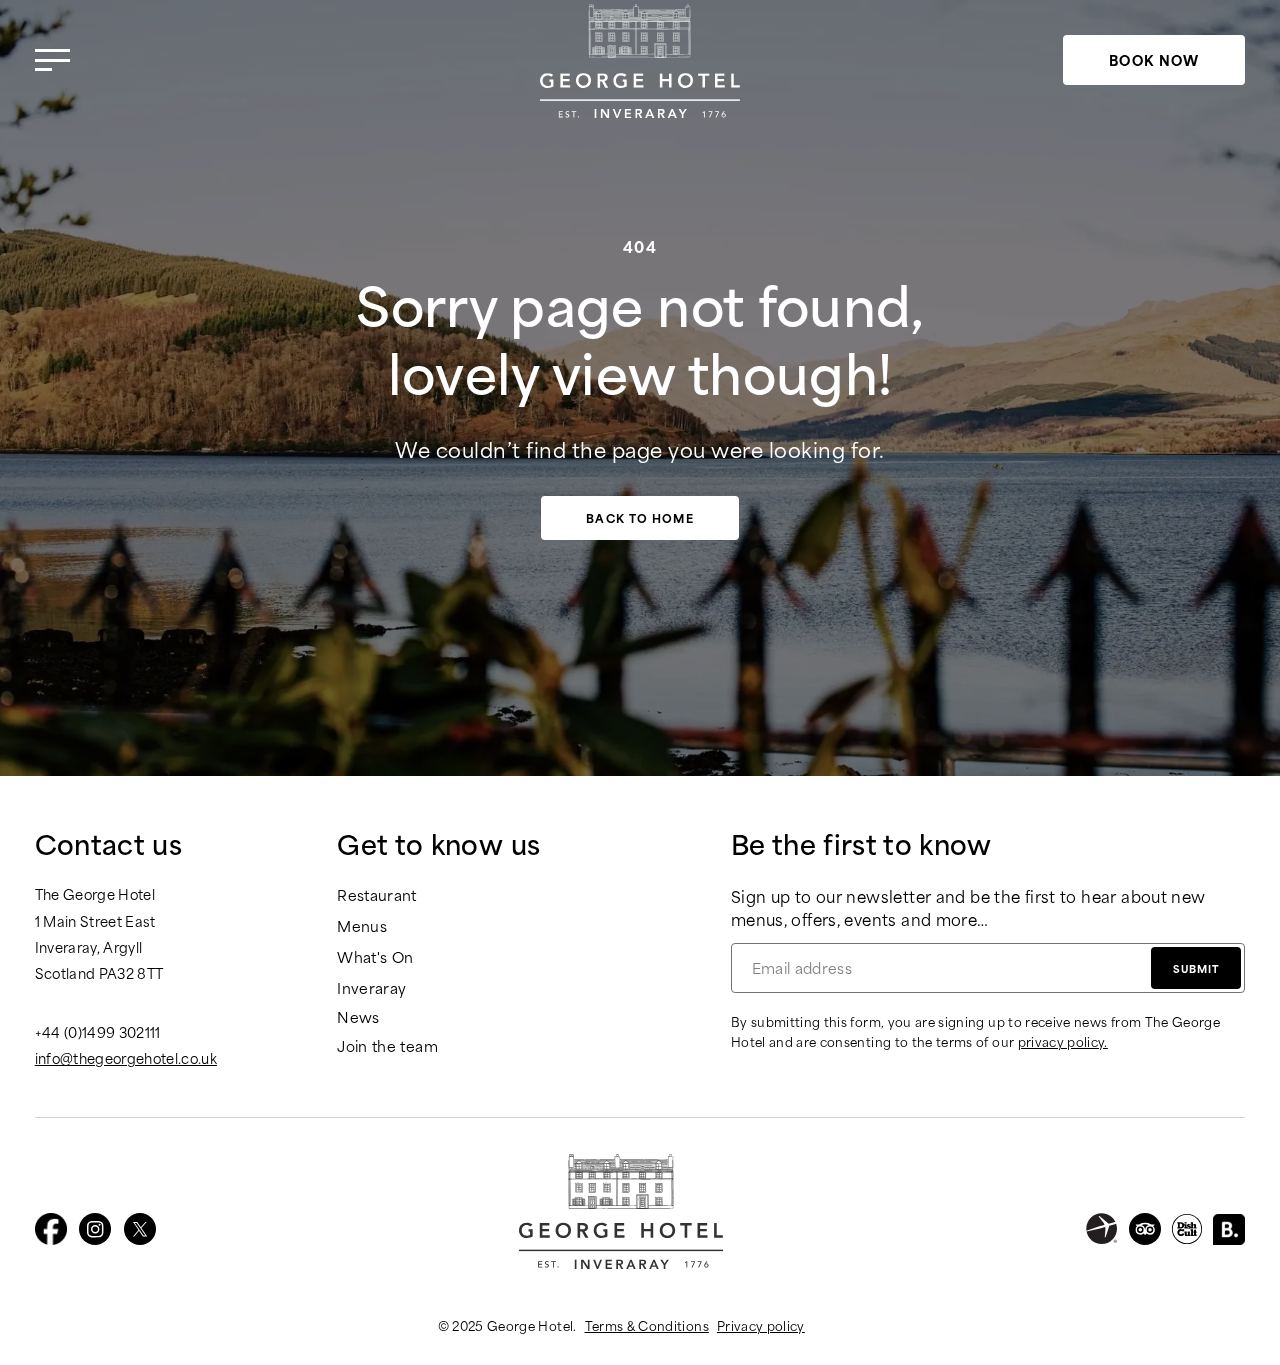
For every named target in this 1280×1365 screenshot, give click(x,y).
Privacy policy (761, 1325)
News (358, 1017)
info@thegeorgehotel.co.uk (126, 1058)
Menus (362, 926)
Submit (1196, 968)
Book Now (1154, 59)
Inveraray (371, 988)
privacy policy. (1063, 1041)
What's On (375, 957)
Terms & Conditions (647, 1325)
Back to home (639, 517)
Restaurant (377, 895)
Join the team (387, 1046)
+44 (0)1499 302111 (98, 1032)
